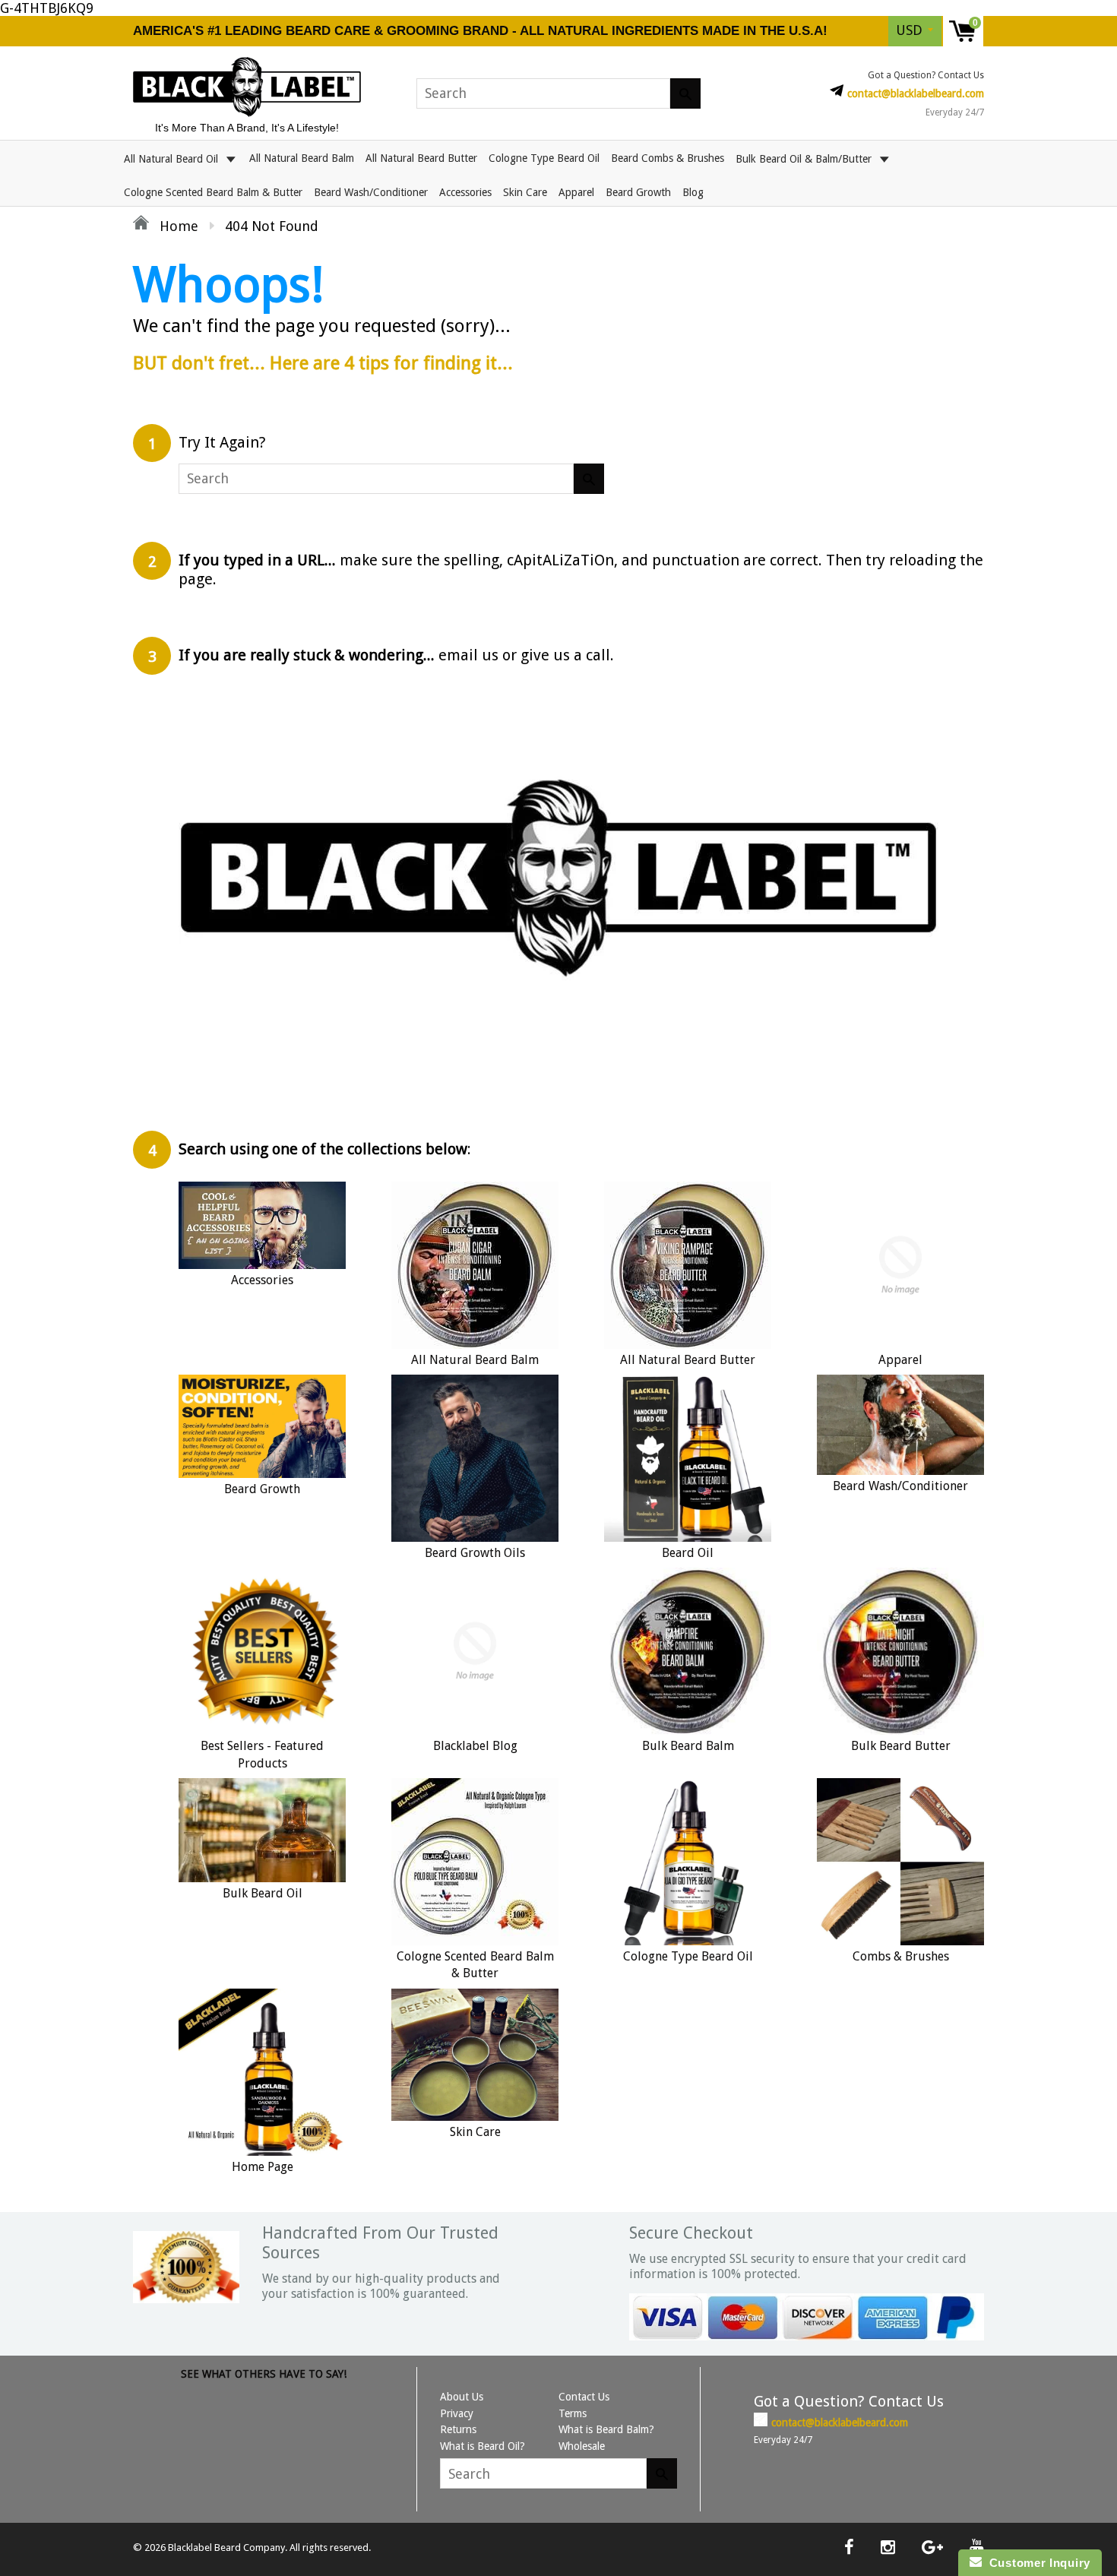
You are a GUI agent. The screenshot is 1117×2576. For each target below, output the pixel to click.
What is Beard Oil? (483, 2446)
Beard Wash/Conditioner (371, 192)
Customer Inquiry (1036, 2563)
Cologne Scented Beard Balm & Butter (213, 192)
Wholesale (582, 2446)
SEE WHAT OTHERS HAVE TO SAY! (264, 2374)
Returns (458, 2429)
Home (177, 226)
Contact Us (584, 2397)
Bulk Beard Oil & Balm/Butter (805, 158)
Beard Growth (638, 192)
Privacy (457, 2413)
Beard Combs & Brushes (668, 158)
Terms (573, 2413)
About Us (462, 2397)
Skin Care (525, 192)
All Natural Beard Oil (172, 158)
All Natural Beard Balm (302, 158)
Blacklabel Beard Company (226, 2548)
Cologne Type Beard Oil (544, 158)
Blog (693, 192)
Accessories (465, 192)
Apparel (576, 192)
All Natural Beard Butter (421, 158)
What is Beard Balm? (606, 2429)
